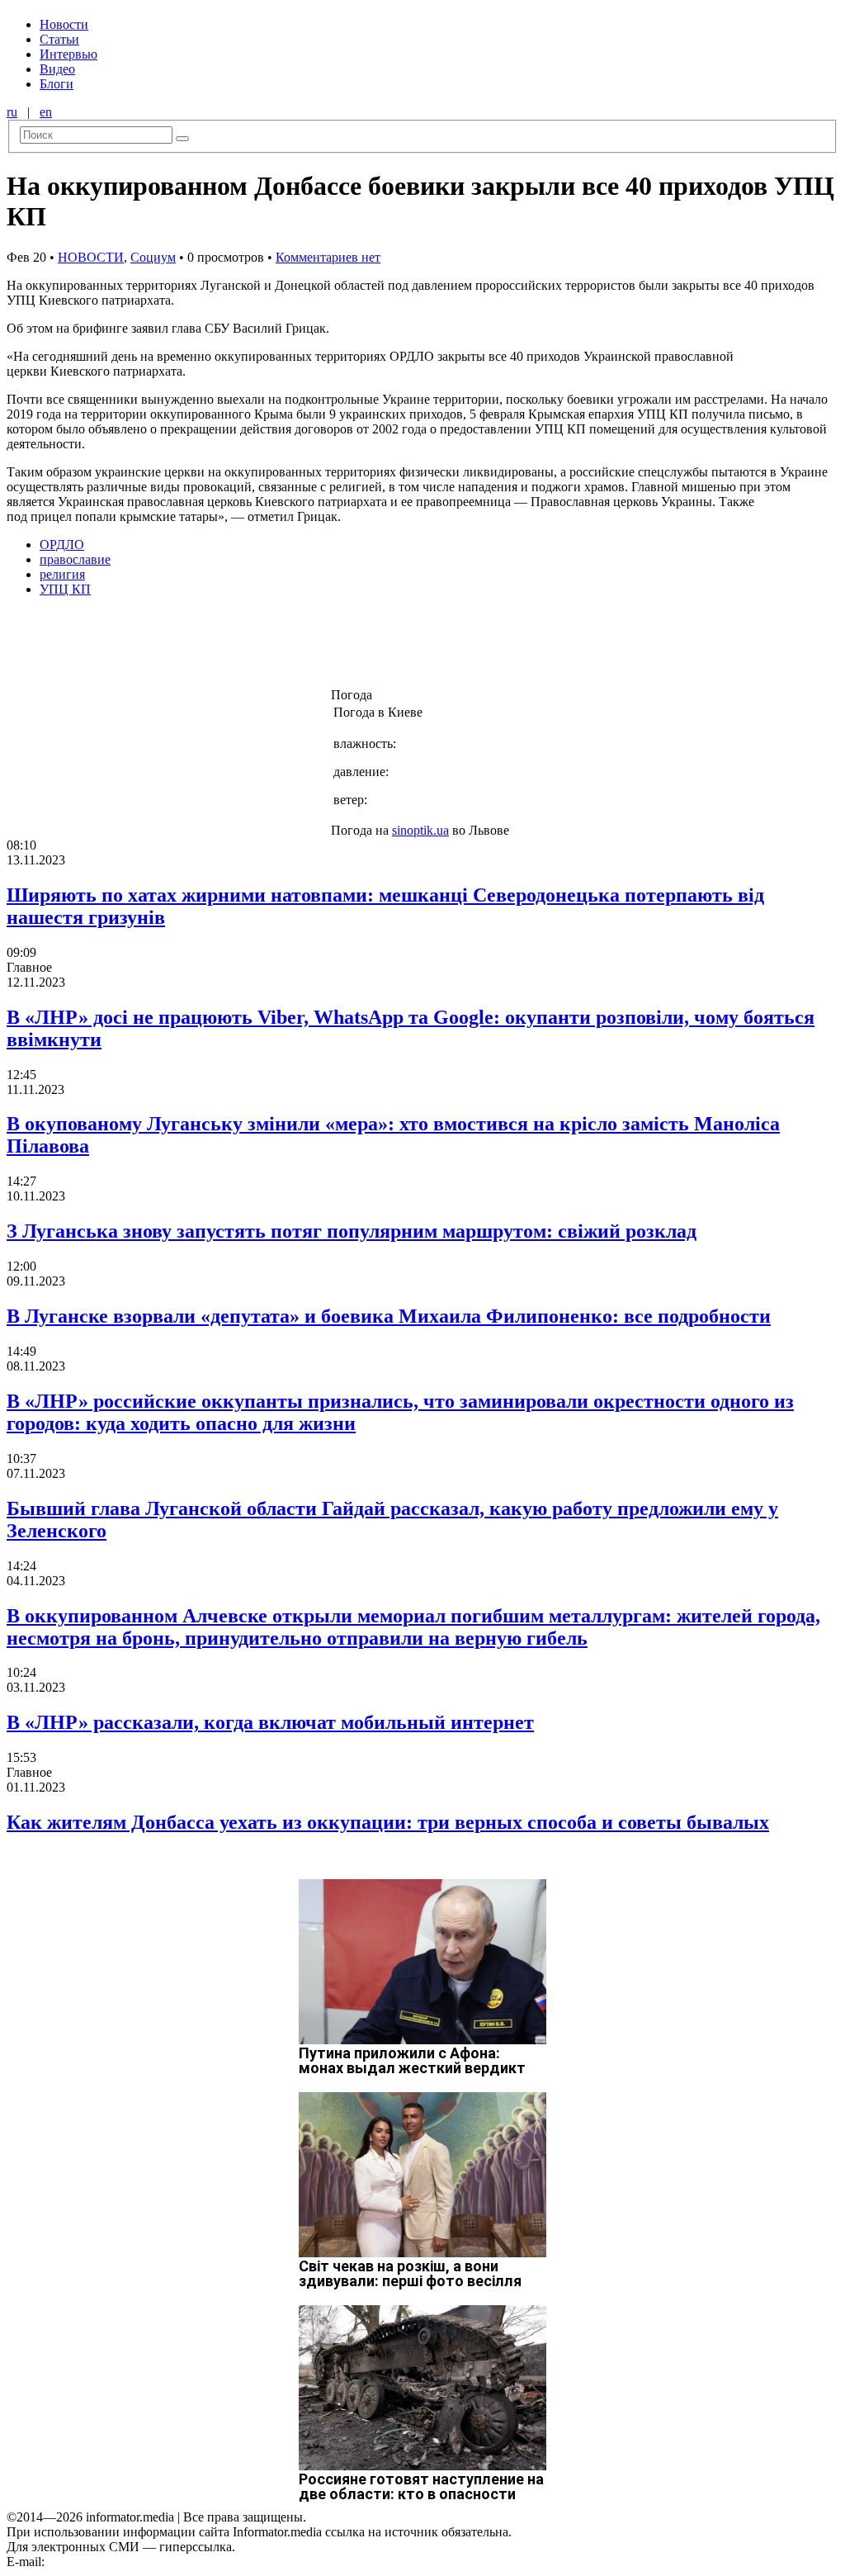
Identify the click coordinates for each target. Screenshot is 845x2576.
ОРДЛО (62, 545)
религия (62, 574)
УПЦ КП (65, 589)
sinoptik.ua (420, 830)
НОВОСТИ (91, 257)
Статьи (59, 39)
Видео (57, 69)
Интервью (68, 54)
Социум (153, 257)
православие (75, 559)
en (46, 112)
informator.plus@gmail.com (120, 2562)
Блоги (57, 84)
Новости (64, 24)
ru (12, 112)
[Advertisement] (267, 647)
